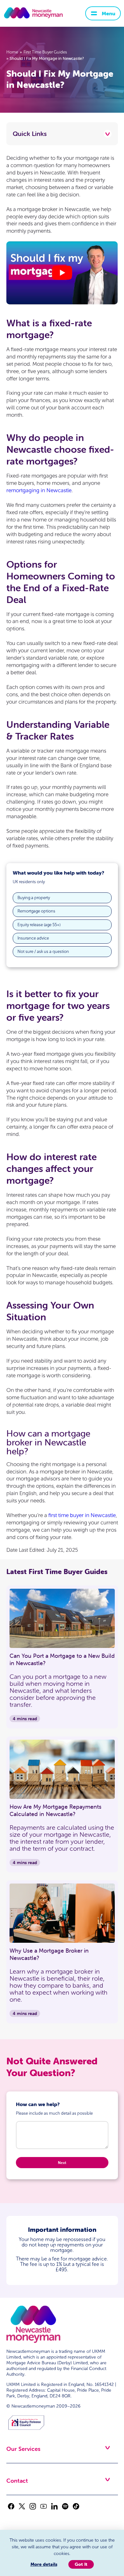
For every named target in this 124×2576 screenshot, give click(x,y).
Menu (109, 13)
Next (62, 2163)
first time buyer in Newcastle (82, 1515)
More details (44, 2564)
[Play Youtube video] (62, 273)
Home (12, 52)
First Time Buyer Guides (45, 52)
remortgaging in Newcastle (39, 490)
